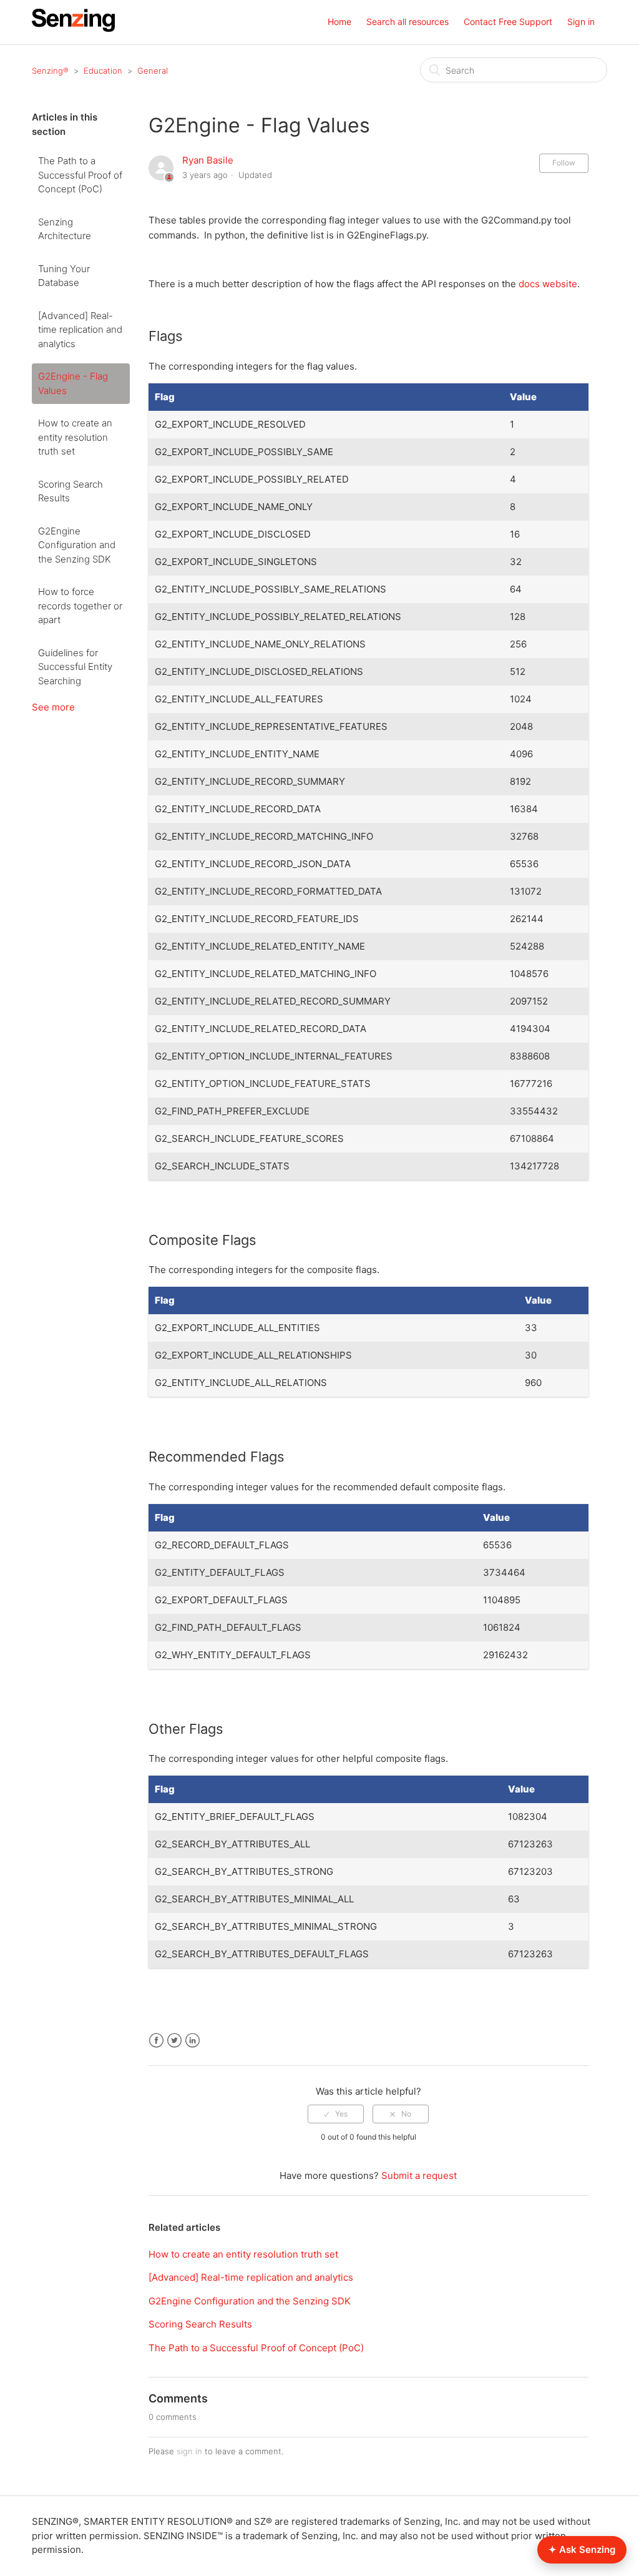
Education (103, 71)
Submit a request (419, 2175)
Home (339, 22)
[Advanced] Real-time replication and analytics (80, 330)
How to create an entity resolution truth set (75, 437)
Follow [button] (564, 163)
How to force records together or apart (80, 606)
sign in (189, 2451)
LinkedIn (193, 2041)
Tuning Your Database (64, 276)
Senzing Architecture (65, 229)
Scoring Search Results (71, 491)
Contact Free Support (508, 22)
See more (53, 707)
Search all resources (407, 22)
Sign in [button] (581, 22)
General (153, 71)
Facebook (156, 2041)
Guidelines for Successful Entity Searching (75, 667)
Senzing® (50, 71)
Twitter (174, 2041)
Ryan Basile (208, 160)
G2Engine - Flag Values (73, 383)
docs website (548, 284)
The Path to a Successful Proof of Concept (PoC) (80, 175)
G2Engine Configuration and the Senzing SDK (77, 545)
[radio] (336, 2114)
